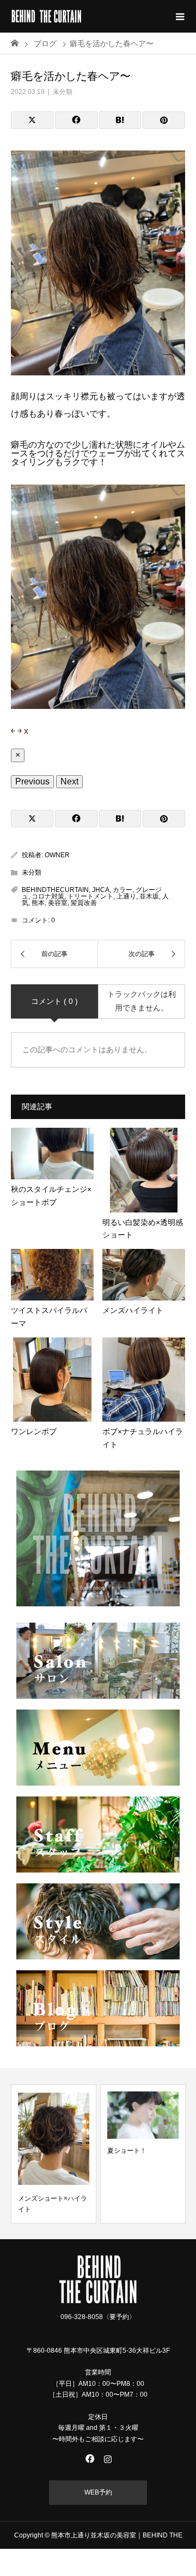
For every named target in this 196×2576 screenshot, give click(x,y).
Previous (32, 781)
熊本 (38, 903)
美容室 (58, 903)
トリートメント (90, 896)
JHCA (101, 890)
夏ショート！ (127, 2151)
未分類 (63, 92)
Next (69, 781)
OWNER (57, 855)
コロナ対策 (48, 896)
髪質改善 (84, 903)
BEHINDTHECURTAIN (55, 890)
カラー (122, 890)
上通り (126, 896)
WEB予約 (98, 2492)
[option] (54, 2154)
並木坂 (149, 896)
